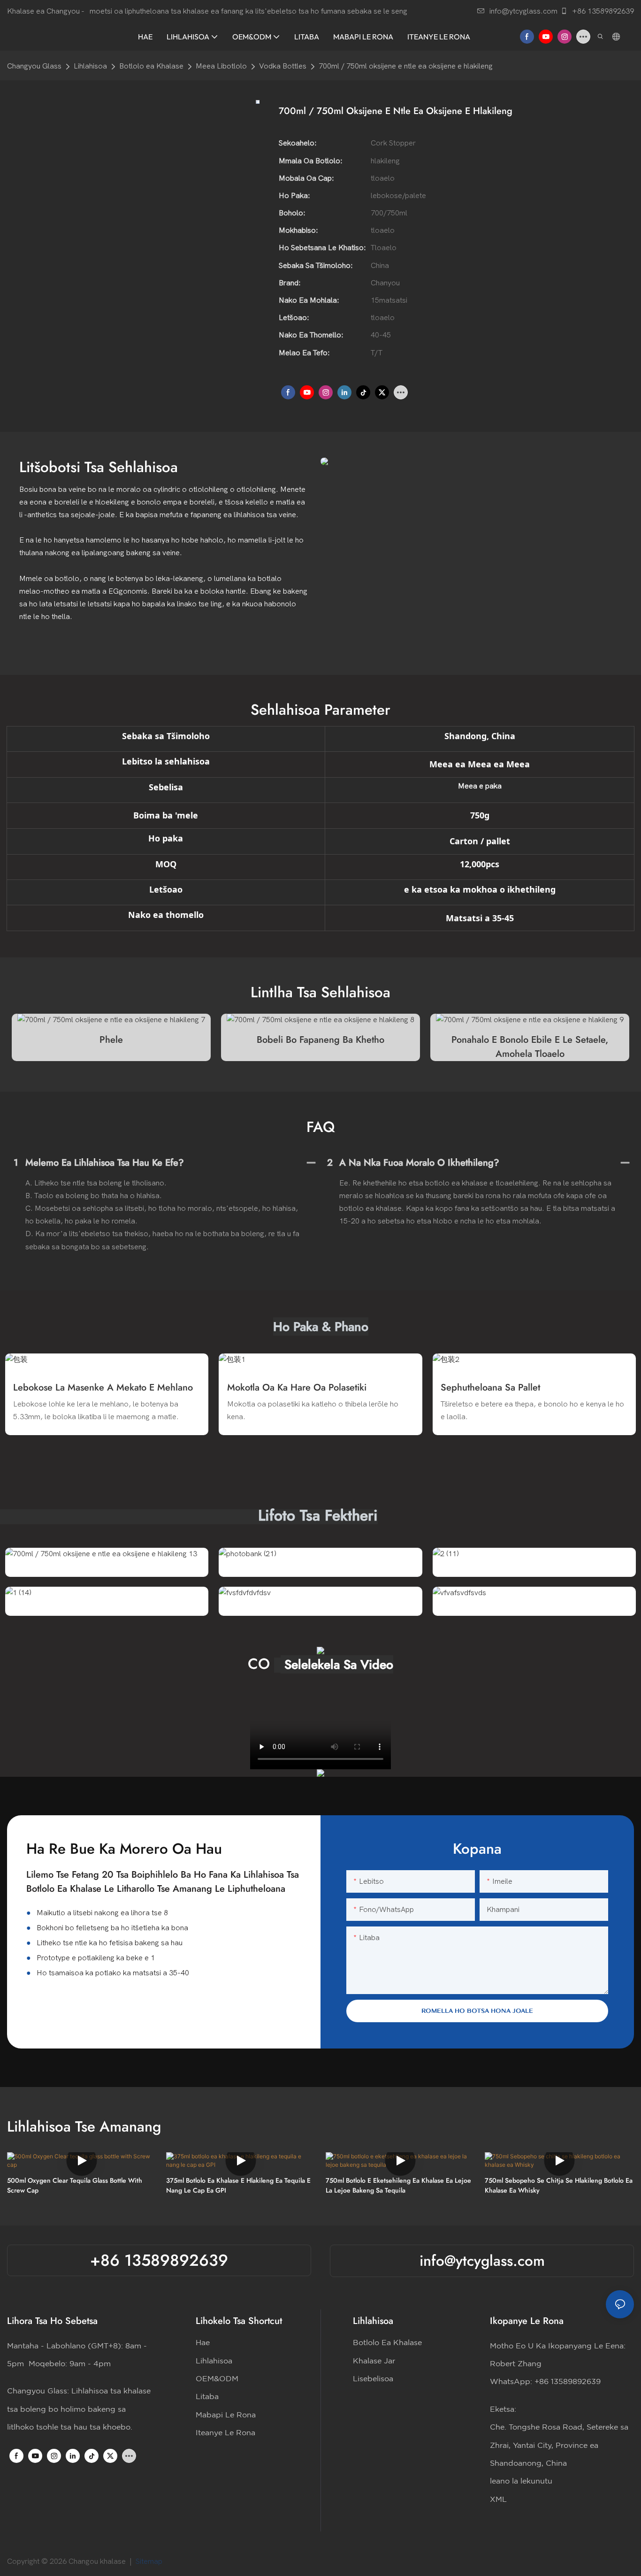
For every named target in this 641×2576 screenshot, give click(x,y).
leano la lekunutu (521, 2481)
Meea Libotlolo (221, 66)
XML (498, 2500)
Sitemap (150, 2561)
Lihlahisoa (90, 66)
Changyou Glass (34, 66)
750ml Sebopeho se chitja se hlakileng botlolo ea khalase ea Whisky (559, 2185)
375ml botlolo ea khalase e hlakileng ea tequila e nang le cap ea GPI (238, 2185)
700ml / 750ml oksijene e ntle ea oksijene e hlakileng (406, 66)
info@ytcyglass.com (523, 11)
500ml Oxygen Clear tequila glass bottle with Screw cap (75, 2185)
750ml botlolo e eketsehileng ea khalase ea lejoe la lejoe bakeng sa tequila (398, 2185)
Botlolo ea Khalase (151, 66)
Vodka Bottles (283, 66)
